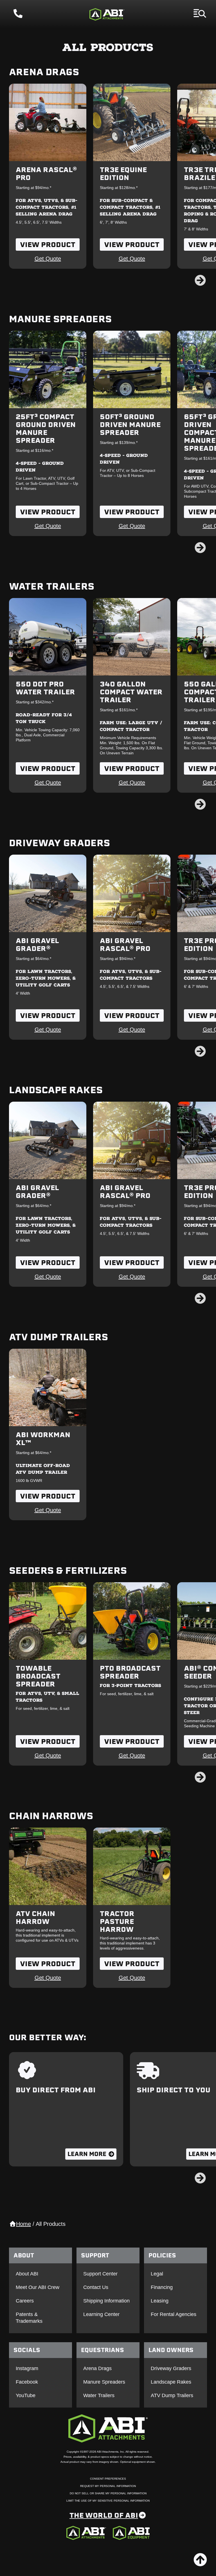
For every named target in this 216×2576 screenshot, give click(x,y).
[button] (200, 280)
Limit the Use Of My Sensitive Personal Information (108, 2501)
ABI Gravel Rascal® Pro (125, 944)
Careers (25, 2301)
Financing (162, 2287)
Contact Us (96, 2287)
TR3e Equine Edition (123, 174)
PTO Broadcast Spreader (130, 1672)
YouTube (26, 2395)
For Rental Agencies (174, 2314)
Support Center (100, 2274)
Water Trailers (52, 586)
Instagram (27, 2368)
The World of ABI (104, 2515)
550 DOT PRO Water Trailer (45, 688)
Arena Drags (44, 72)
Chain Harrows (51, 1816)
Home (23, 2224)
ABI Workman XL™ (43, 1439)
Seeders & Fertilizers (68, 1570)
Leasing (160, 2301)
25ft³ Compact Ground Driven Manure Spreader (46, 428)
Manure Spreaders (60, 319)
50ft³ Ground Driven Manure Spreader (130, 424)
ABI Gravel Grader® (37, 944)
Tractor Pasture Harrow (117, 1921)
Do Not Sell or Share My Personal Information (108, 2493)
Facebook (27, 2382)
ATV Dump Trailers (58, 1337)
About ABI (27, 2274)
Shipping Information (106, 2301)
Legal (157, 2274)
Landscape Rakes (56, 1090)
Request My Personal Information (108, 2486)
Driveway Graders (59, 843)
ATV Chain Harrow (35, 1917)
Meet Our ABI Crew (38, 2287)
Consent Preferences (108, 2479)
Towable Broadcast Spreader (38, 1676)
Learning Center (101, 2314)
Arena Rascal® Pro (46, 174)
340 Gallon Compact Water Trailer (131, 692)
